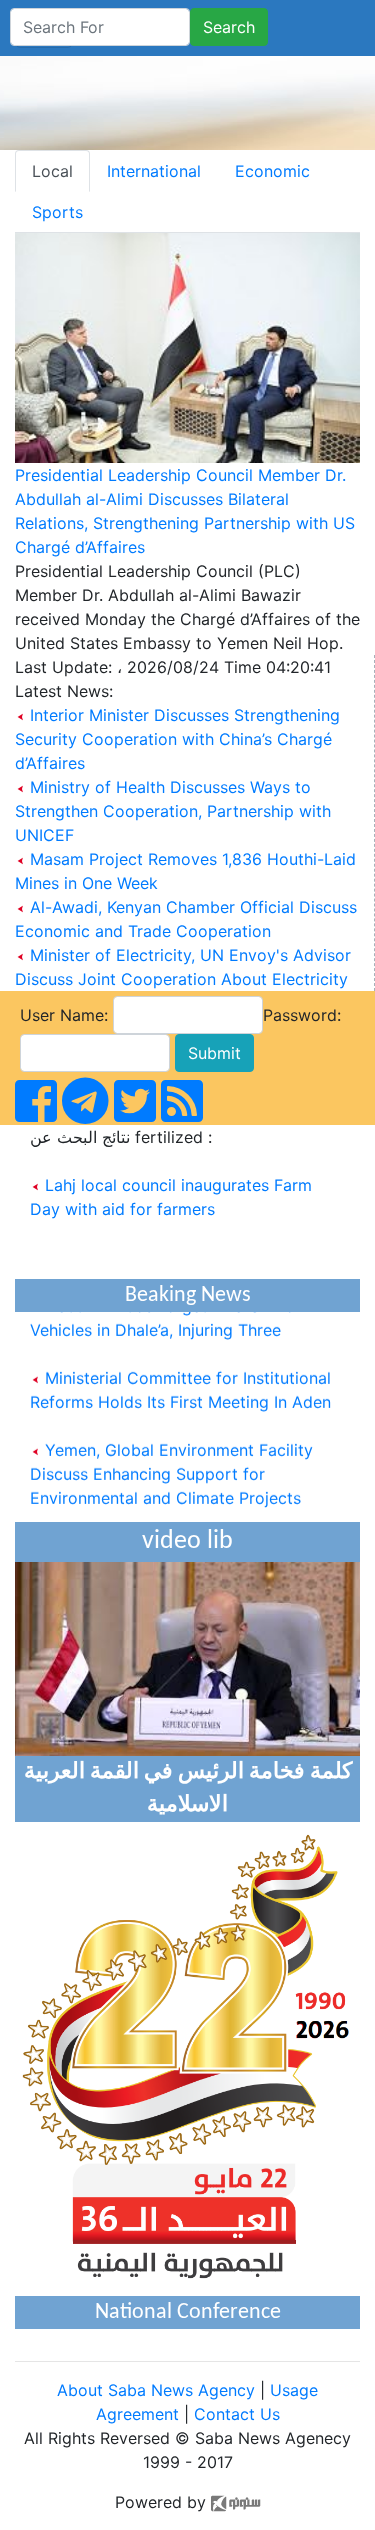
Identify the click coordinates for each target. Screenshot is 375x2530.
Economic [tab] (272, 171)
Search (229, 27)
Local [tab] (52, 171)
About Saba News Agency (158, 2390)
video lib (187, 1541)
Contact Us (237, 2414)
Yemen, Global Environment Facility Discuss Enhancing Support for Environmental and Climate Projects (171, 1467)
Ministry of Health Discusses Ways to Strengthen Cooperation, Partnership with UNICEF (173, 811)
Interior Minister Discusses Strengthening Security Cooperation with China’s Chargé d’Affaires (177, 739)
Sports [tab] (57, 212)
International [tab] (154, 171)
